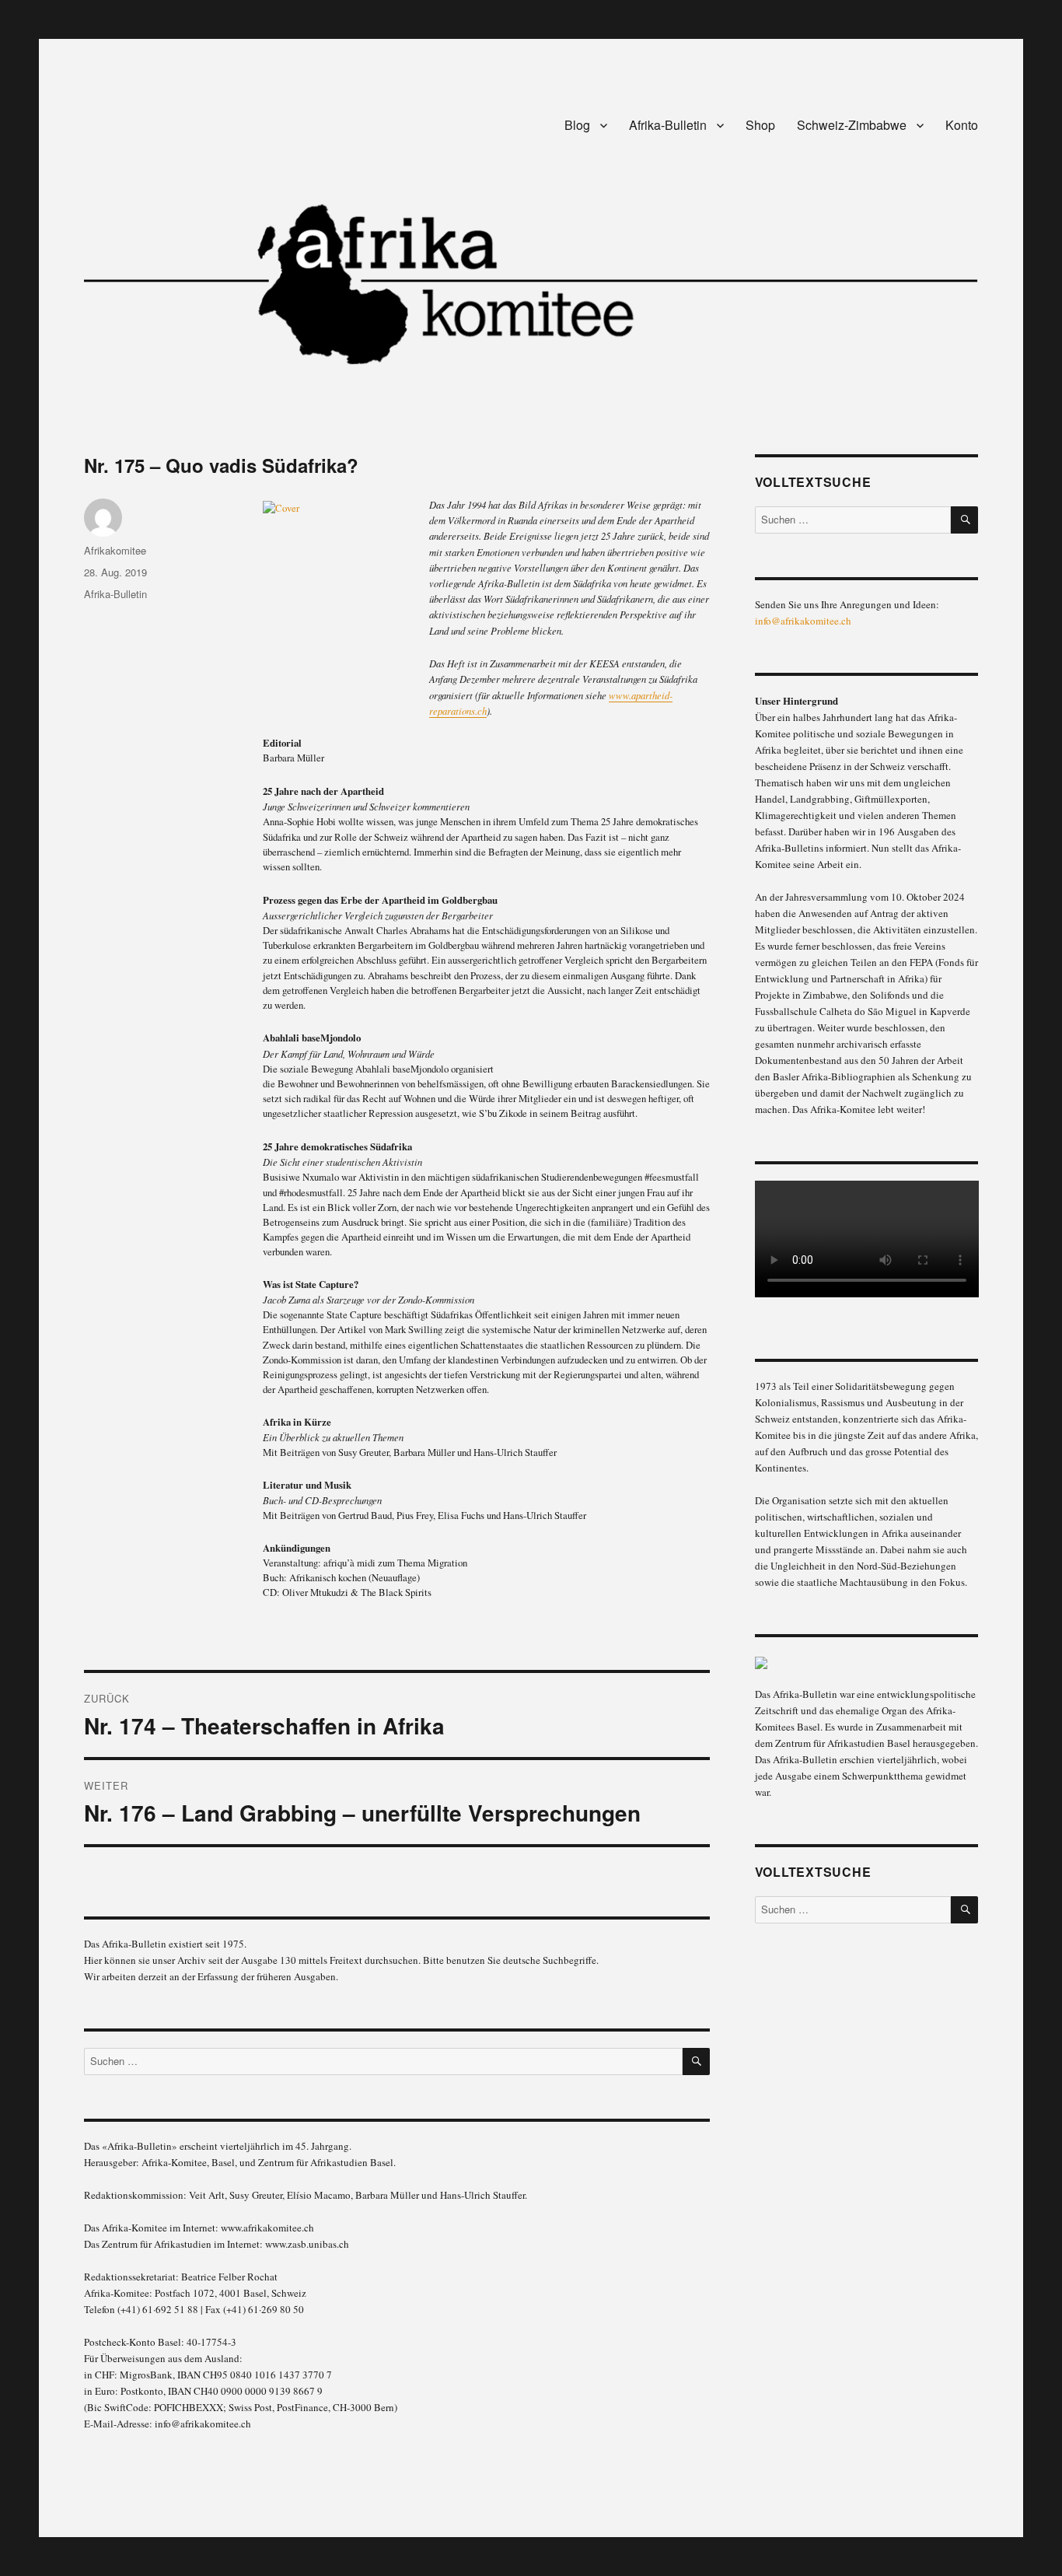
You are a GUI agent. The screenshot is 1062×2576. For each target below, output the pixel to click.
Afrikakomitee (115, 550)
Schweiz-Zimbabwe (852, 125)
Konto (962, 125)
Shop (760, 125)
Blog (577, 125)
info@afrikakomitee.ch (803, 621)
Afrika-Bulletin (668, 125)
